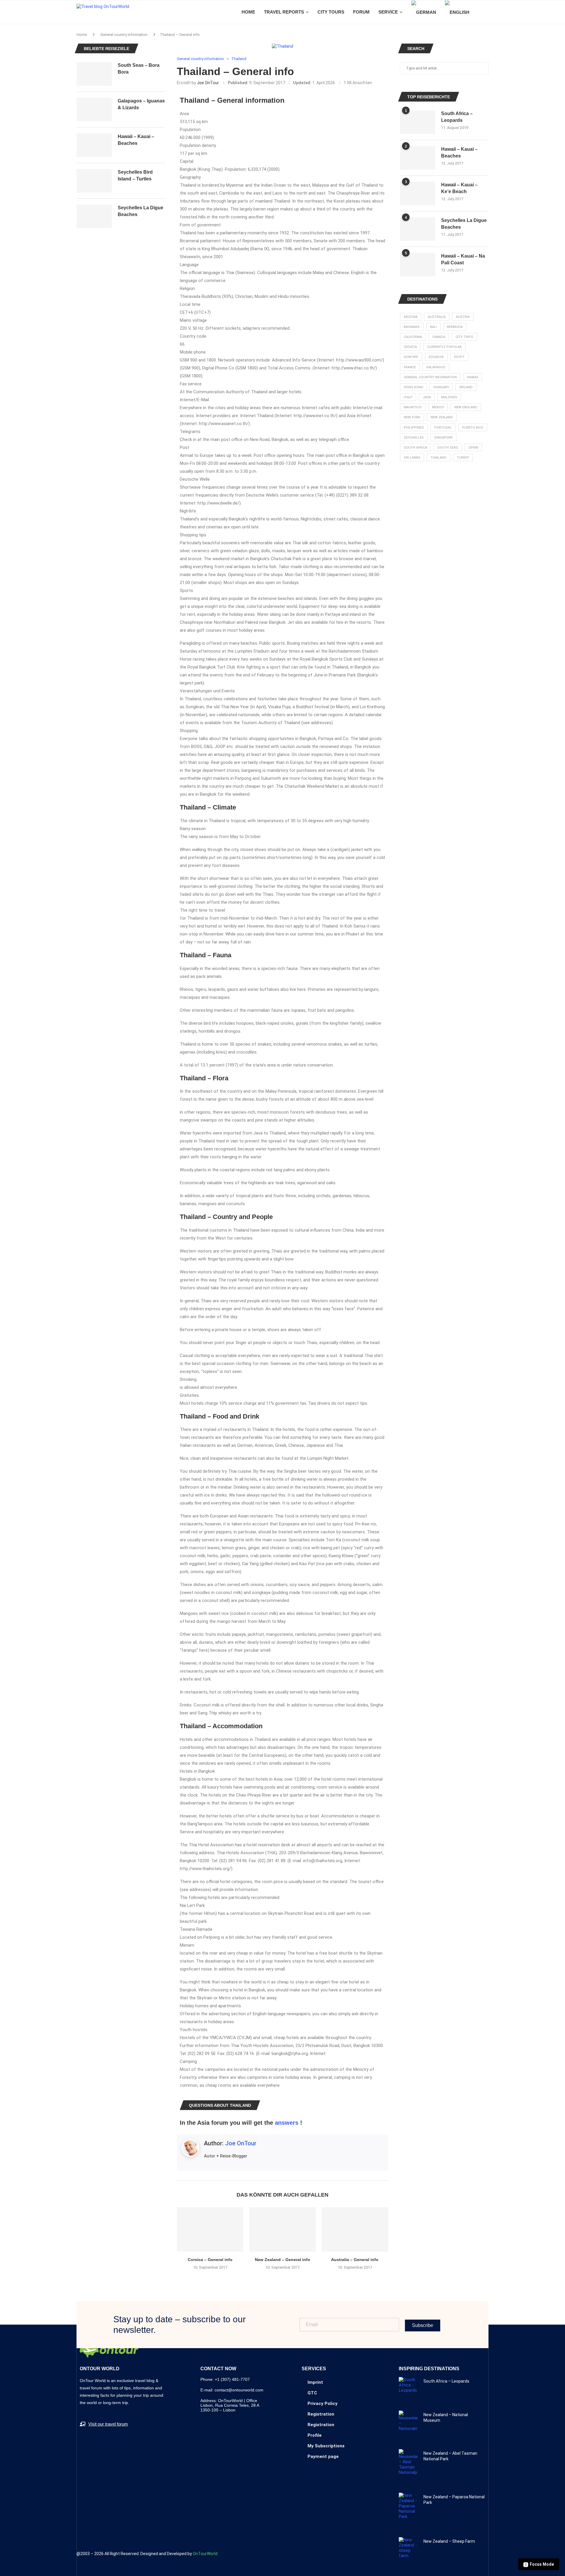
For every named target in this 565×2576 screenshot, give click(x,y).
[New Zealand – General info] (282, 2229)
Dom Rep (411, 357)
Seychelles (414, 438)
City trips (464, 337)
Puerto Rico (473, 428)
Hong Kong (413, 387)
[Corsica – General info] (210, 2229)
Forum (361, 12)
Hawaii (473, 377)
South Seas (448, 448)
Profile (315, 2435)
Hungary (441, 387)
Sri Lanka (412, 458)
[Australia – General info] (355, 2229)
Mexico (438, 407)
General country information (124, 35)
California (413, 337)
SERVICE (388, 12)
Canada (439, 337)
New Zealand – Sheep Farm (449, 2541)
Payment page (323, 2456)
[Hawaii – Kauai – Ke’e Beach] (418, 193)
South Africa (415, 448)
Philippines (414, 428)
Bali (433, 327)
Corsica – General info (210, 2260)
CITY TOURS (331, 12)
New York (412, 417)
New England (466, 407)
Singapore (443, 438)
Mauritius (413, 407)
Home (82, 35)
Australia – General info (355, 2260)
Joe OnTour (208, 83)
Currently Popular (444, 347)
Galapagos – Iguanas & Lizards (141, 104)
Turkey (463, 458)
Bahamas (412, 327)
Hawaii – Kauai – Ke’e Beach (459, 188)
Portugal (443, 428)
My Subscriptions (326, 2446)
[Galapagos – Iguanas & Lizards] (94, 110)
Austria (463, 317)
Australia (437, 317)
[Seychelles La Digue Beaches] (418, 229)
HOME (248, 12)
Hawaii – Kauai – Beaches (459, 152)
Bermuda (455, 327)
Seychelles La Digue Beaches (464, 224)
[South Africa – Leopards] (418, 122)
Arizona (411, 317)
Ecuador (436, 357)
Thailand (438, 458)
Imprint (315, 2382)
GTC (312, 2393)
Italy (408, 397)
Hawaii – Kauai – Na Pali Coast (463, 259)
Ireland (466, 387)
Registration (321, 2414)
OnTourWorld (205, 2554)
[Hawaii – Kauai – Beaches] (418, 158)
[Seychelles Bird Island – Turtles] (94, 181)
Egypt (459, 357)
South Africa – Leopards (457, 117)
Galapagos (436, 367)
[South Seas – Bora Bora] (94, 74)
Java (427, 397)
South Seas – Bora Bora (139, 68)
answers (287, 2123)
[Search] (486, 12)
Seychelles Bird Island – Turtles (135, 175)
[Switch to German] (424, 12)
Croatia (410, 347)
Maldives (449, 397)
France (410, 367)
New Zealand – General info (282, 2260)
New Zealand (442, 417)
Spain (473, 448)
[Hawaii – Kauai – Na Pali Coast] (418, 265)
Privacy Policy (323, 2404)
